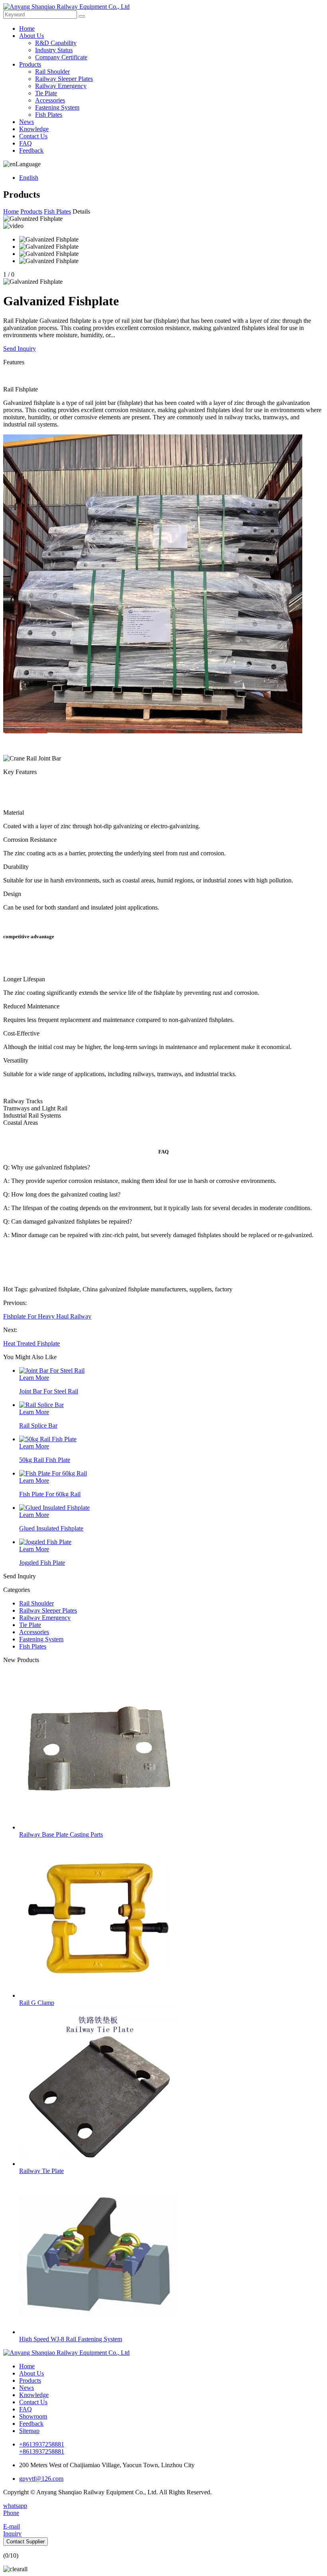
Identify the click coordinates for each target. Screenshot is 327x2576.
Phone (11, 2513)
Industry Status (54, 50)
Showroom (33, 2416)
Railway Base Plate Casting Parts (61, 1834)
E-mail (12, 2526)
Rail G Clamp (37, 2003)
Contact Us (33, 136)
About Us (32, 36)
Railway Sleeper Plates (64, 79)
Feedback (31, 150)
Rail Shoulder (52, 72)
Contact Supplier (26, 2542)
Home (27, 28)
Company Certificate (61, 57)
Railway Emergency (61, 86)
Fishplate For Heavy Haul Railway (47, 1316)
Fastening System (57, 107)
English (29, 178)
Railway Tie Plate (41, 2171)
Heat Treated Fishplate (32, 1343)
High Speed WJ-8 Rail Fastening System (71, 2339)
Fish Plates (49, 115)
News (27, 122)
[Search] (82, 16)
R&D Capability (56, 43)
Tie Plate (46, 93)
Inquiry (12, 2534)
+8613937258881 (42, 2444)
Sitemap (29, 2431)
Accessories (50, 100)
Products (30, 64)
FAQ (26, 143)
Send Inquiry (20, 349)
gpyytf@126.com (41, 2479)
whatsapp (15, 2506)
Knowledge (34, 129)
